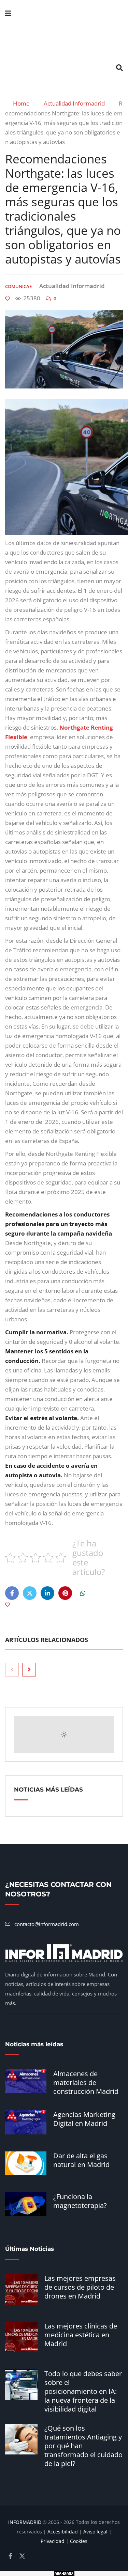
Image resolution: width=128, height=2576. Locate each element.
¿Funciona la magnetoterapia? (80, 2201)
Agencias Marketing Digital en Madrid (84, 2119)
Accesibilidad (63, 2532)
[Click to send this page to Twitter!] (30, 1593)
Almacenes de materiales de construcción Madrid (86, 2082)
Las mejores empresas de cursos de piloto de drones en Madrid (80, 2287)
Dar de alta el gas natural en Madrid (81, 2160)
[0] (8, 299)
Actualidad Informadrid (77, 104)
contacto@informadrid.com (47, 1924)
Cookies (79, 2541)
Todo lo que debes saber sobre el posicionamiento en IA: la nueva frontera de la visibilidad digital (83, 2391)
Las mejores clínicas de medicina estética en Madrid (81, 2335)
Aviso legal (95, 2532)
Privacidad (53, 2541)
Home (22, 104)
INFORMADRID (25, 2522)
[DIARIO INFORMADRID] (64, 41)
